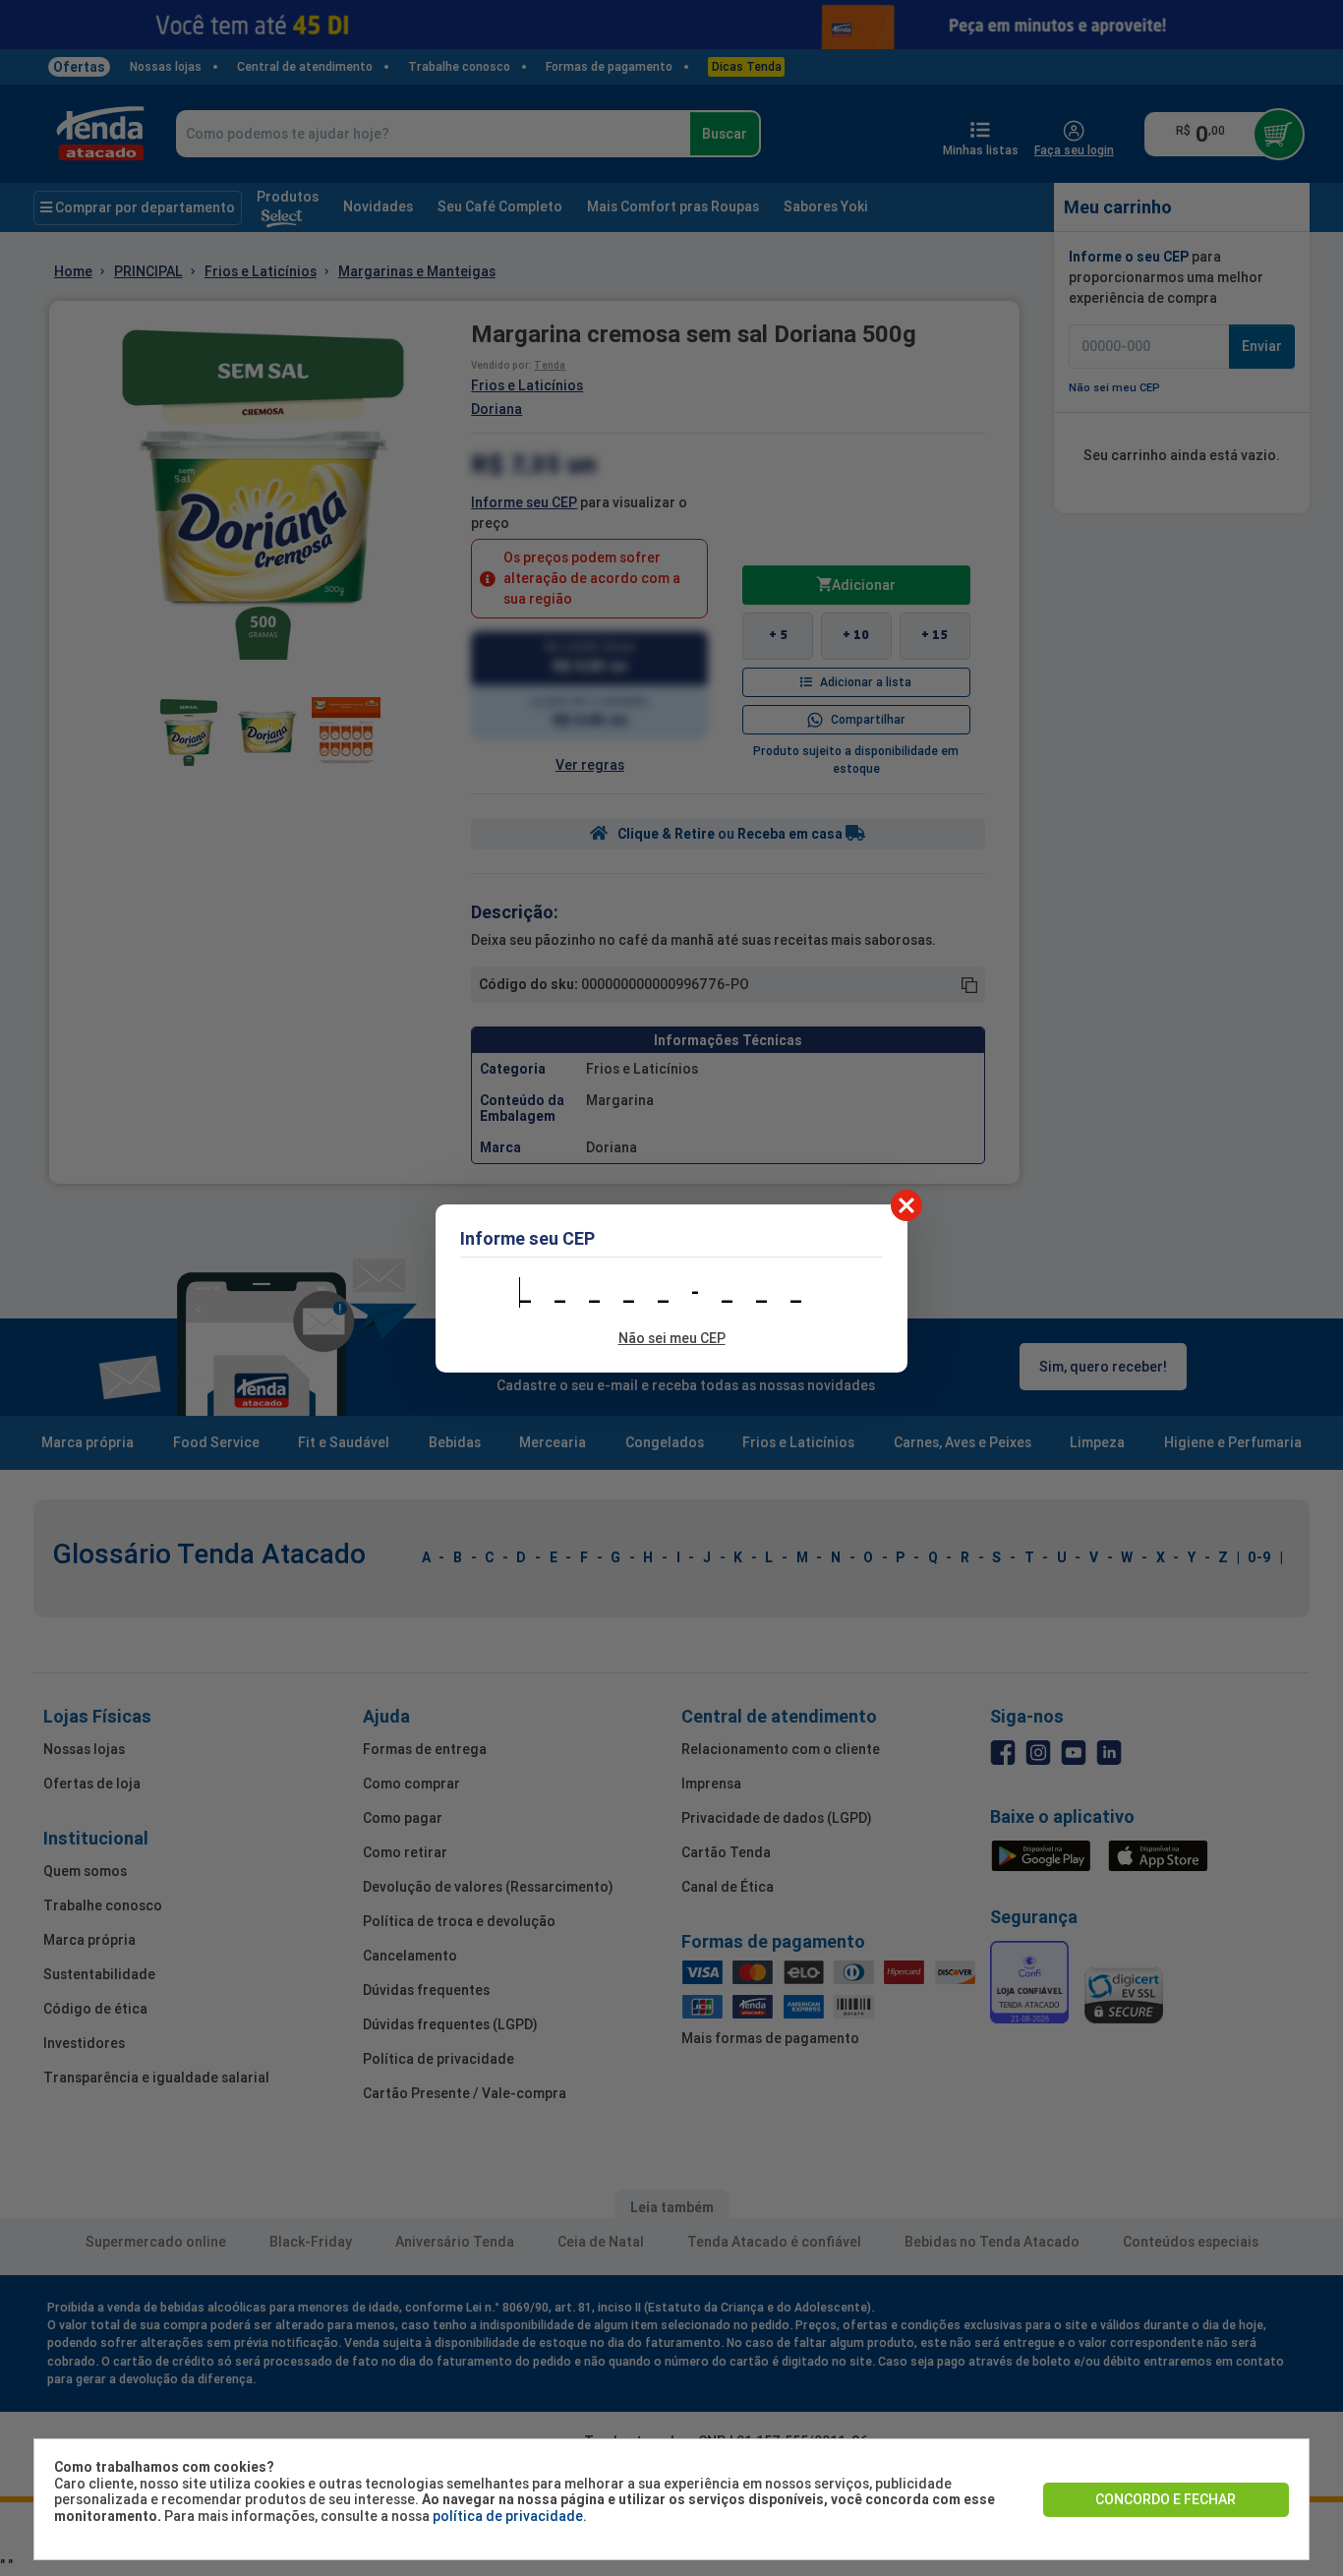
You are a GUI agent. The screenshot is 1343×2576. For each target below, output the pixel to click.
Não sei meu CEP (672, 1338)
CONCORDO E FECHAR (1166, 2499)
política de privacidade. (510, 2516)
